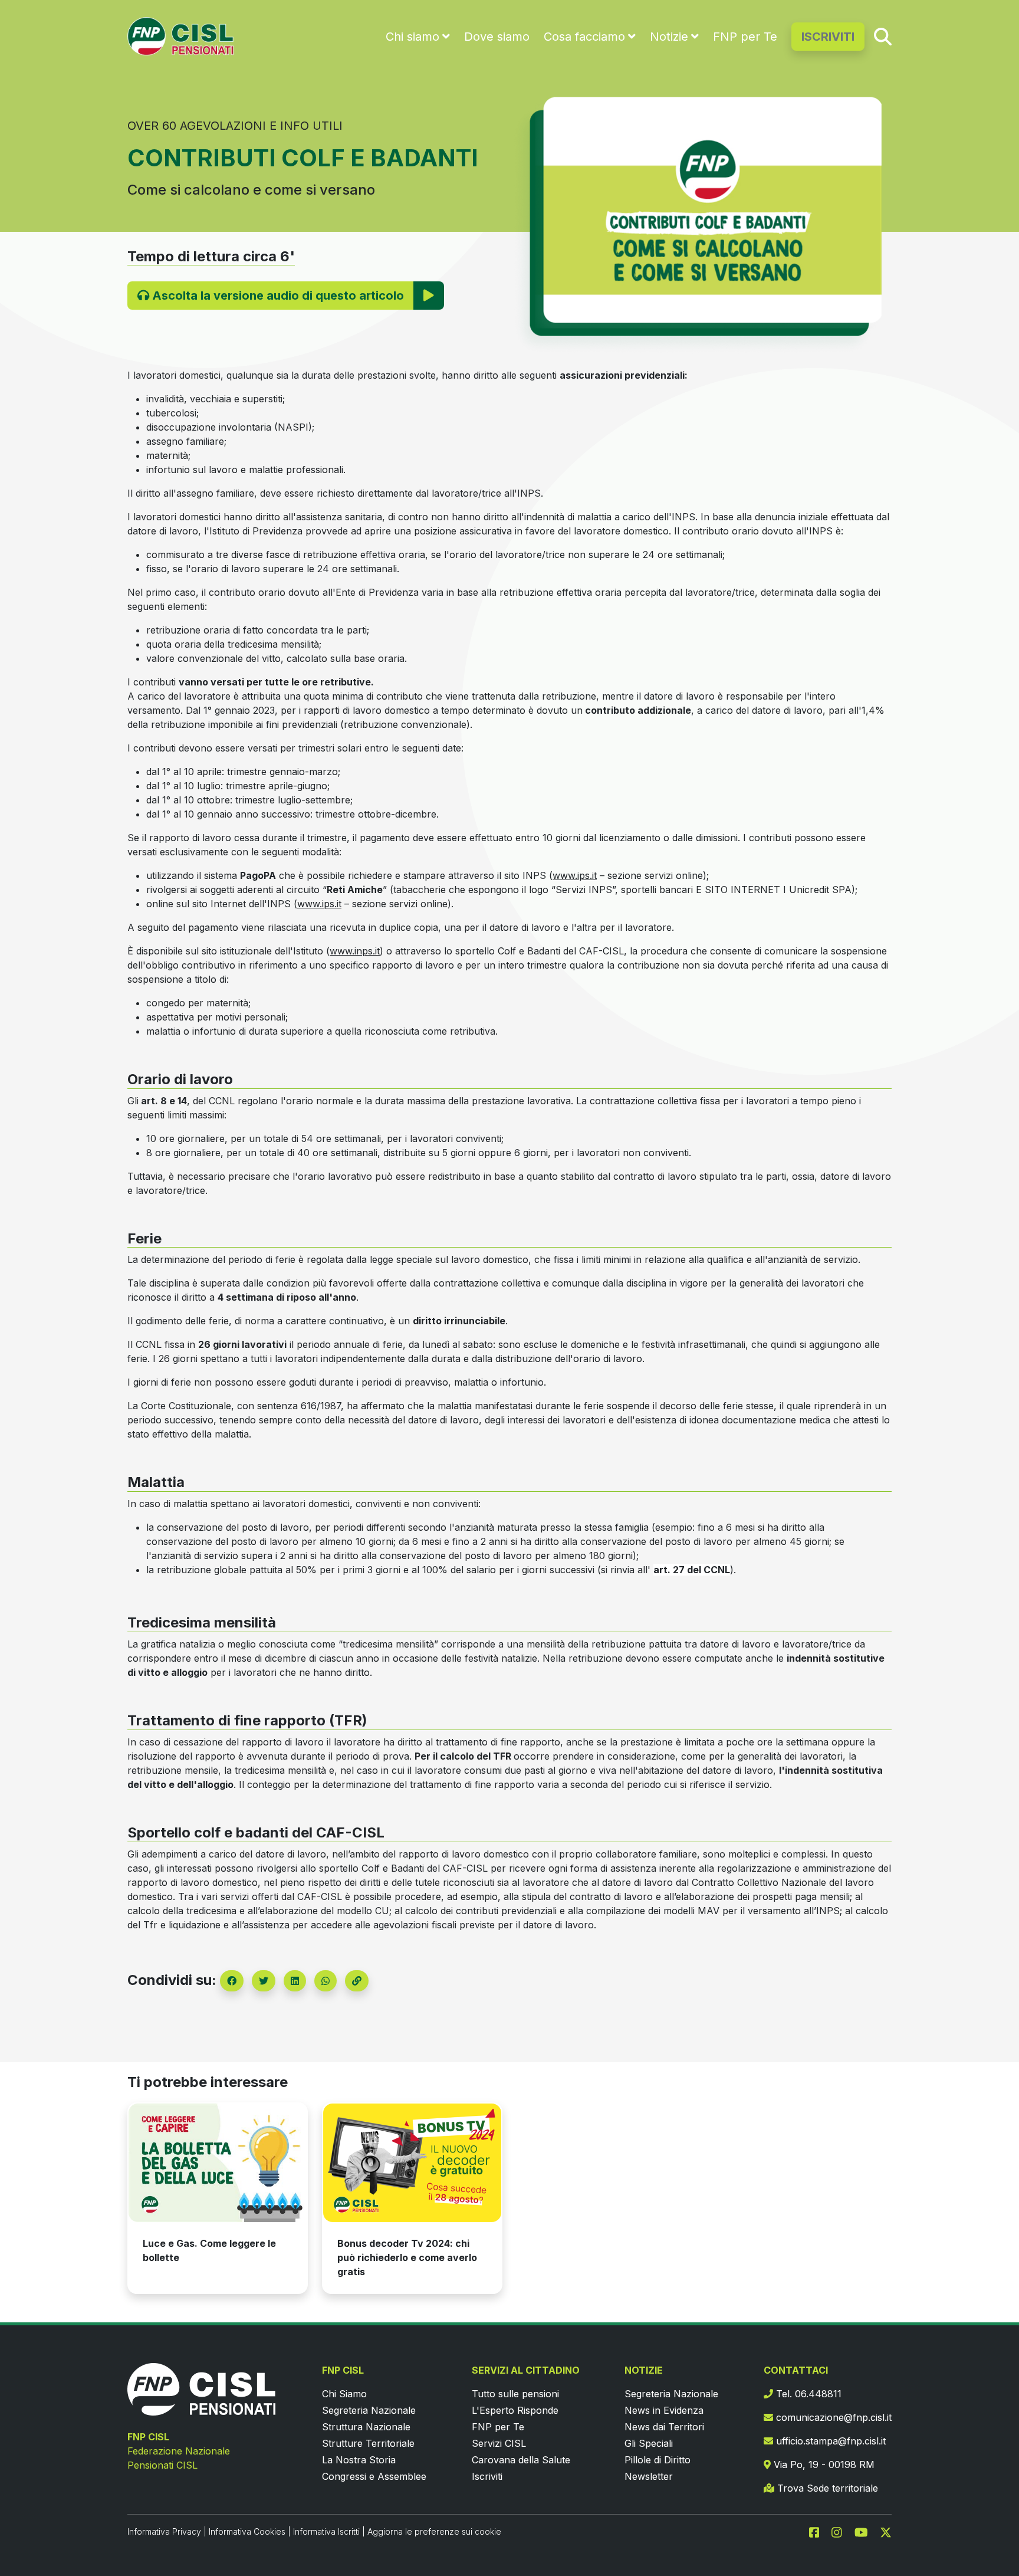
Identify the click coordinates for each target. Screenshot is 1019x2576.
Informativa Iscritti (326, 2531)
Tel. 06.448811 (807, 2394)
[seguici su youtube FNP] (866, 2531)
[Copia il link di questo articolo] (357, 1981)
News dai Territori (664, 2427)
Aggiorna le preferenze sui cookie (434, 2531)
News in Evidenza (664, 2410)
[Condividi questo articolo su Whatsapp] (326, 1981)
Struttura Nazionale (366, 2427)
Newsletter (649, 2476)
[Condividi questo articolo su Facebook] (232, 1981)
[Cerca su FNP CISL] (883, 36)
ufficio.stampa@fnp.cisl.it (829, 2441)
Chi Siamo (344, 2394)
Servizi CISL (499, 2443)
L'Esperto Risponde (515, 2410)
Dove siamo (497, 37)
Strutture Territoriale (368, 2443)
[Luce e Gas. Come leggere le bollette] (218, 2163)
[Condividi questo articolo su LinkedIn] (295, 1981)
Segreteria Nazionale (369, 2410)
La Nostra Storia (359, 2460)
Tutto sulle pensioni (515, 2394)
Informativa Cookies (247, 2531)
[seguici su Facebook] (819, 2531)
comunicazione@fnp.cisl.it (832, 2417)
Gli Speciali (649, 2443)
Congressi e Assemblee (374, 2476)
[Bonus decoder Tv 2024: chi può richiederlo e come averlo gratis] (412, 2163)
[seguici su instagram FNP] (842, 2531)
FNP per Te (745, 37)
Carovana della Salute (521, 2460)
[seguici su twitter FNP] (886, 2531)
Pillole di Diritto (658, 2460)
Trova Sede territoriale (826, 2488)
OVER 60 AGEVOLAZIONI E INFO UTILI (235, 126)
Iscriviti (487, 2476)
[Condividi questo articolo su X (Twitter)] (264, 1981)
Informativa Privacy (164, 2531)
